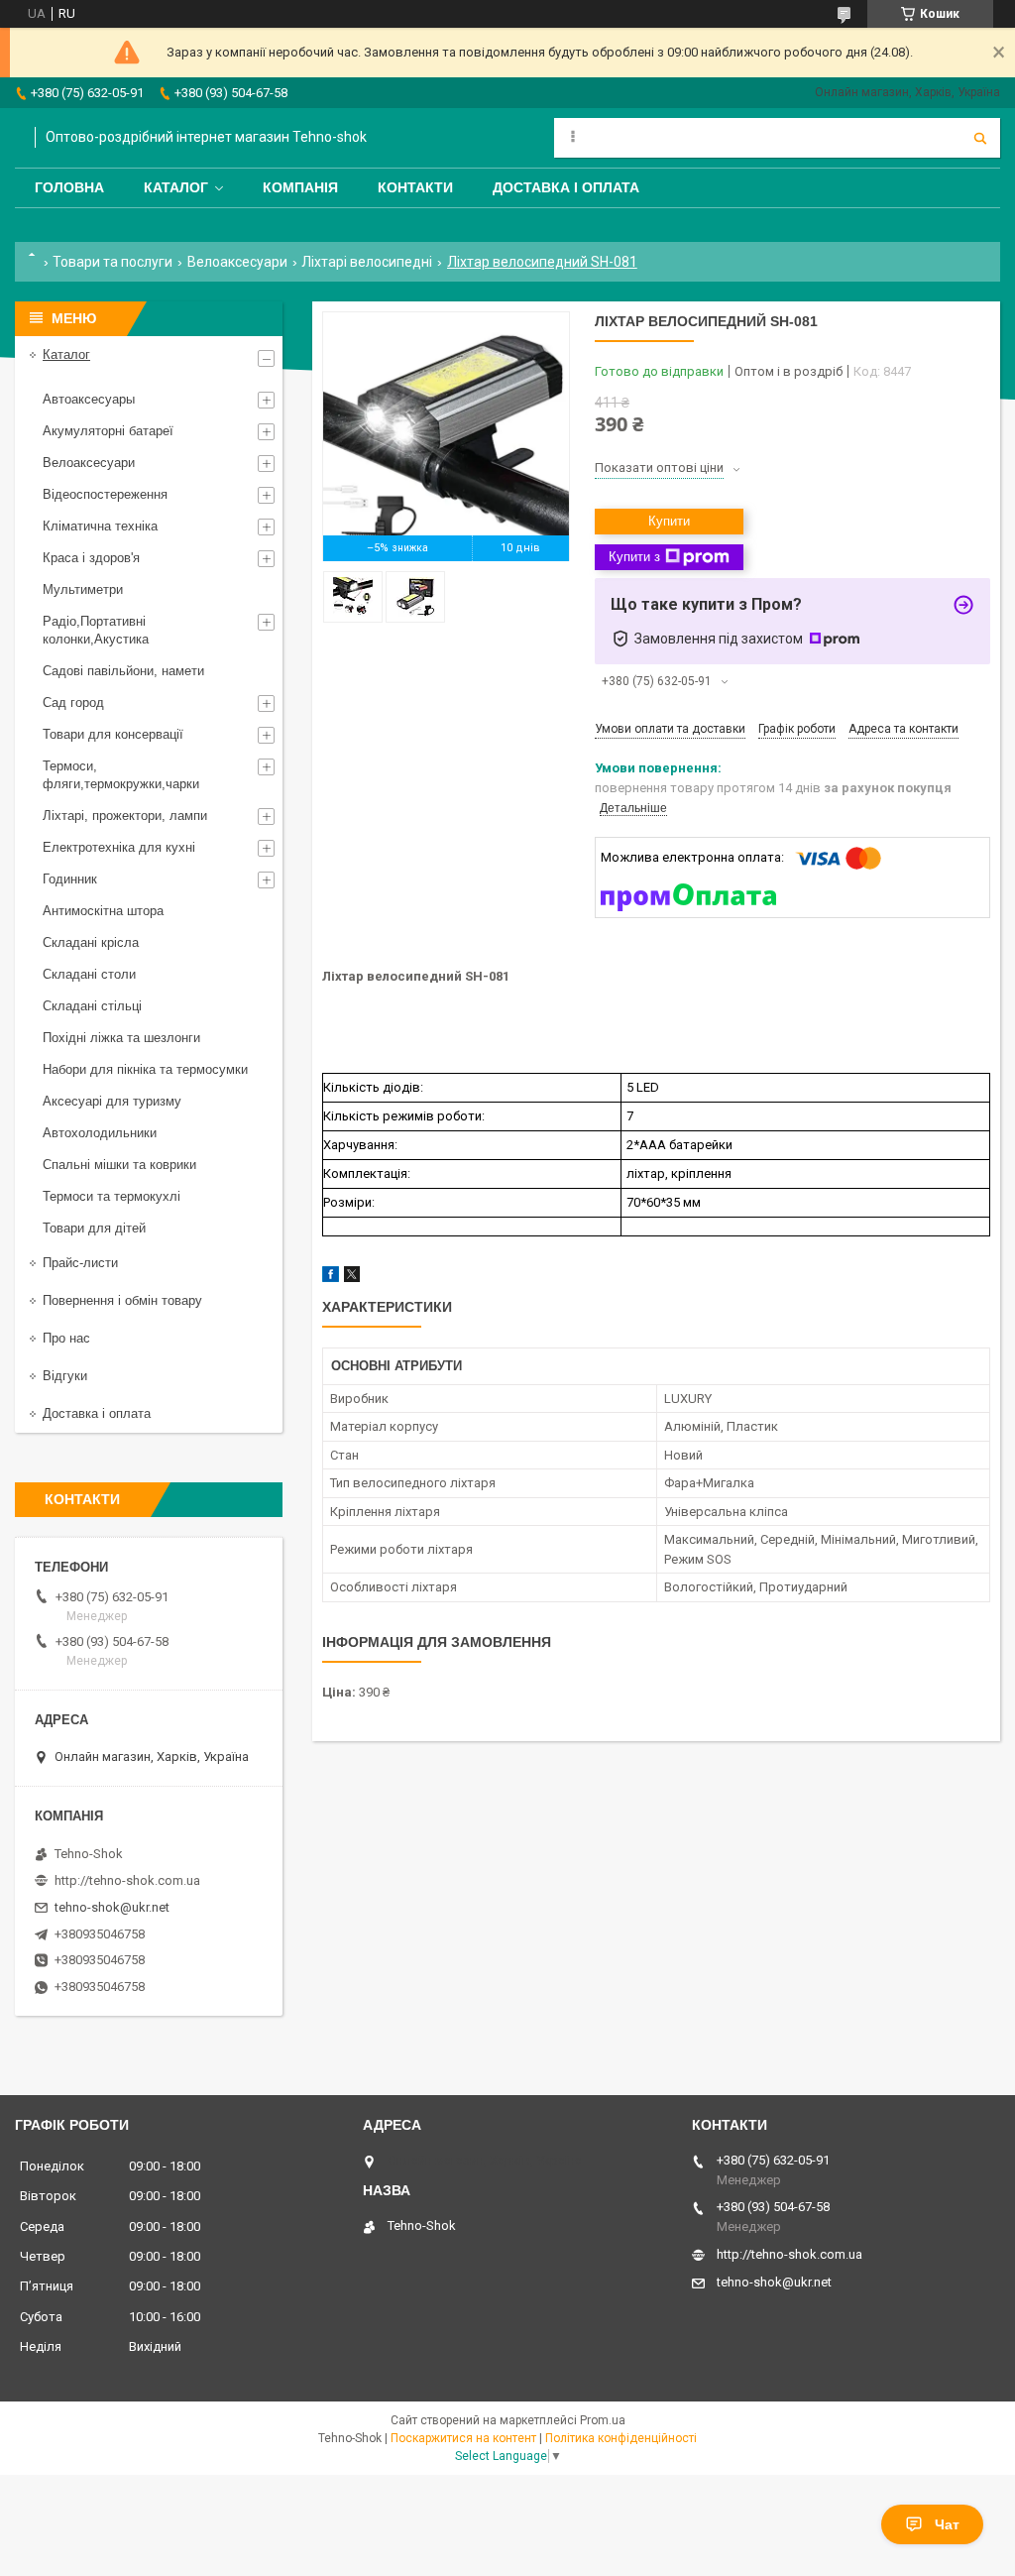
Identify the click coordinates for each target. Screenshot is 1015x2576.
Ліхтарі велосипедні (367, 262)
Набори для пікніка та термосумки (145, 1069)
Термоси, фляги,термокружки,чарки (121, 775)
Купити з (634, 557)
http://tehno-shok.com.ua (127, 1880)
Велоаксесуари (237, 262)
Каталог (176, 187)
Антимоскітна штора (103, 911)
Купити (669, 521)
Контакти (415, 187)
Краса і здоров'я (91, 558)
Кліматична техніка (100, 526)
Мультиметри (83, 589)
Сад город (73, 703)
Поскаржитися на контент (463, 2438)
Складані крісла (91, 942)
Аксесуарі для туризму (112, 1101)
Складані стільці (92, 1006)
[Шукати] (980, 138)
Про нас (66, 1338)
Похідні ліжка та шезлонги (121, 1038)
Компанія (300, 187)
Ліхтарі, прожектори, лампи (125, 816)
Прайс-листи (80, 1263)
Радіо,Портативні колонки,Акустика (96, 630)
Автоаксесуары (89, 399)
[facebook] (331, 1278)
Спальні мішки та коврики (119, 1165)
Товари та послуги (113, 262)
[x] (352, 1278)
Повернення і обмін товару (122, 1300)
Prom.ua (603, 2420)
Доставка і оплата (566, 187)
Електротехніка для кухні (119, 847)
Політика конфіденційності (621, 2438)
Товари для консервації (113, 734)
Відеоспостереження (105, 494)
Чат (947, 2524)
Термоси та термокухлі (112, 1196)
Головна (69, 187)
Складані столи (89, 974)
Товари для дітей (94, 1228)
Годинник (70, 879)
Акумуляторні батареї (108, 431)
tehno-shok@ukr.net (112, 1907)
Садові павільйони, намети (123, 671)
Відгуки (65, 1376)
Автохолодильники (100, 1133)
